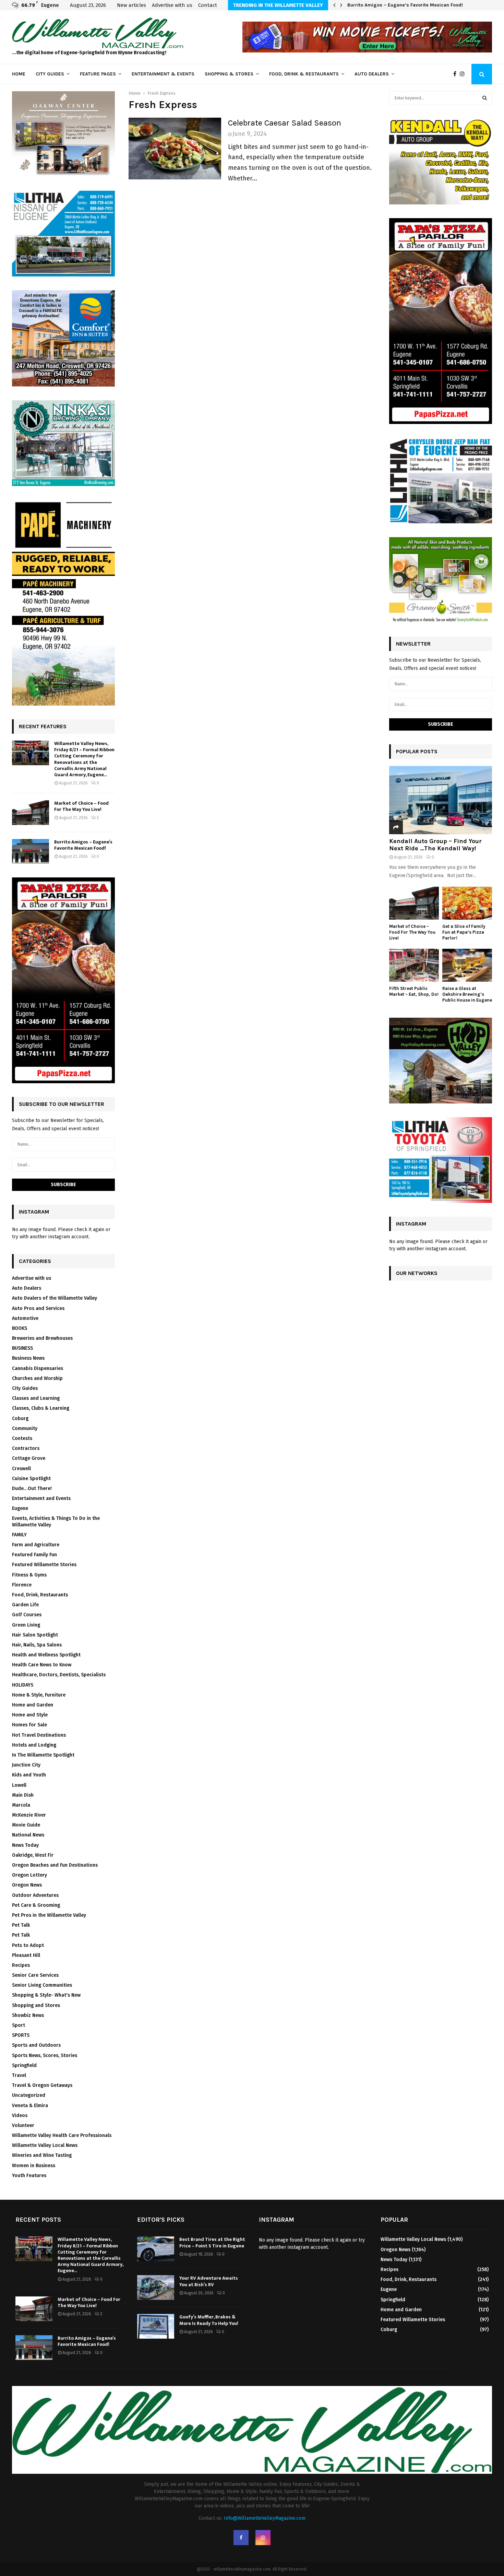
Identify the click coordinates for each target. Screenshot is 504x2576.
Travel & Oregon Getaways (42, 2085)
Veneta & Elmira (30, 2106)
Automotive (25, 1318)
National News (28, 1835)
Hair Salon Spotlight (35, 1635)
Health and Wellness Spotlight (46, 1655)
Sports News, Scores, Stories (45, 2055)
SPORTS (21, 2035)
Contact (208, 5)
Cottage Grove (29, 1458)
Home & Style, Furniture (39, 1695)
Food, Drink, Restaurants (40, 1595)
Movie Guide (26, 1825)
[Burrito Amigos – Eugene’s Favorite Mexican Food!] (31, 851)
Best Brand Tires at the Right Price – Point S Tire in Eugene (212, 2242)
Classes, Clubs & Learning (41, 1408)
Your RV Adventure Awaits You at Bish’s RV (209, 2281)
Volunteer (23, 2125)
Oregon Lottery (29, 1875)
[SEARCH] (485, 98)
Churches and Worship (37, 1378)
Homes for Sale (29, 1725)
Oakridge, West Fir (33, 1855)
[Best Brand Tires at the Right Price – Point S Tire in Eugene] (156, 2249)
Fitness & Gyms (29, 1575)
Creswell (21, 1469)
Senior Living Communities (42, 1985)
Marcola (21, 1805)
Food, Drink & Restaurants (304, 74)
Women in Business (34, 2166)
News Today (25, 1845)
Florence (22, 1585)
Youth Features (29, 2176)
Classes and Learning (36, 1398)
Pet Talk (21, 1925)
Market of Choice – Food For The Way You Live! (81, 806)
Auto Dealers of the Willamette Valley (55, 1298)
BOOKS (20, 1328)
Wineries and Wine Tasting (42, 2155)
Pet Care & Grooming (36, 1905)
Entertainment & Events (163, 74)
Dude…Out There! (32, 1488)
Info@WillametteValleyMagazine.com (265, 2518)
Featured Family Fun (34, 1555)
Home (19, 74)
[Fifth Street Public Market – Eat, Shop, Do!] (414, 965)
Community (25, 1428)
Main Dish (23, 1795)
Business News (28, 1358)
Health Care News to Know (42, 1665)
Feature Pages (98, 74)
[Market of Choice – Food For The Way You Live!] (31, 813)
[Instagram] (464, 74)
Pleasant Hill (26, 1955)
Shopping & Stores (229, 74)
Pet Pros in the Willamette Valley (49, 1915)
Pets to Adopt (28, 1945)
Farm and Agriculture (36, 1545)
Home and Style (30, 1715)
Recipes (21, 1965)
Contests (22, 1438)
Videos (20, 2116)
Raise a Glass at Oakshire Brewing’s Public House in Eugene (467, 994)
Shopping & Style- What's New (46, 1995)
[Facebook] (457, 74)
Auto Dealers (372, 74)
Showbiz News (28, 2015)
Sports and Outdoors (36, 2045)
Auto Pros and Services (38, 1308)
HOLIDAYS (23, 1685)
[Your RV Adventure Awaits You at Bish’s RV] (156, 2288)
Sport (19, 2025)
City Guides (50, 74)
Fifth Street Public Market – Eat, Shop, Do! (414, 991)
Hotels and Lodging (34, 1745)
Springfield (24, 2065)
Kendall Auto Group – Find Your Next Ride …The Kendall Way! (435, 845)
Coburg (20, 1419)
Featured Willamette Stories (44, 1565)
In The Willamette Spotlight (43, 1755)
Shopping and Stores (36, 2005)
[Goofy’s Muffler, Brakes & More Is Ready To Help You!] (156, 2326)
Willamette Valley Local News (45, 2145)
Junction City (26, 1765)
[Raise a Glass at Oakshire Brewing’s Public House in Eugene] (467, 965)
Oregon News (27, 1885)
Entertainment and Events (41, 1498)
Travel (19, 2075)
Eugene (20, 1508)
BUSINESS (22, 1348)
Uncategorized (29, 2095)
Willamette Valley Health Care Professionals (62, 2135)
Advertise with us (172, 5)
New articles (131, 5)
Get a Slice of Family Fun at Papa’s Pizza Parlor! (464, 932)
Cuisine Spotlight (31, 1479)
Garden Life (25, 1605)
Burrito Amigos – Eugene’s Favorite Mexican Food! (405, 5)
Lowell (19, 1785)
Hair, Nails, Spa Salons (37, 1645)
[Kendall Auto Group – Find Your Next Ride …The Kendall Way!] (441, 800)
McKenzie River (29, 1815)
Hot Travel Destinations (39, 1735)
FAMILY (19, 1535)
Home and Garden (33, 1705)
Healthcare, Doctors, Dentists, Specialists (59, 1675)
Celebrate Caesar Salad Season (285, 123)
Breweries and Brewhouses (42, 1338)
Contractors (26, 1448)
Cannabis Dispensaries (38, 1368)
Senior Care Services (35, 1975)
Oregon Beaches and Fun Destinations (55, 1865)
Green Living (26, 1625)
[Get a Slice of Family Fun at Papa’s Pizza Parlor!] (467, 903)
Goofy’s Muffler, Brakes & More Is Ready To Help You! (209, 2320)
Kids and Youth (29, 1775)
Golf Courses (27, 1615)
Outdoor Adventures (35, 1895)
